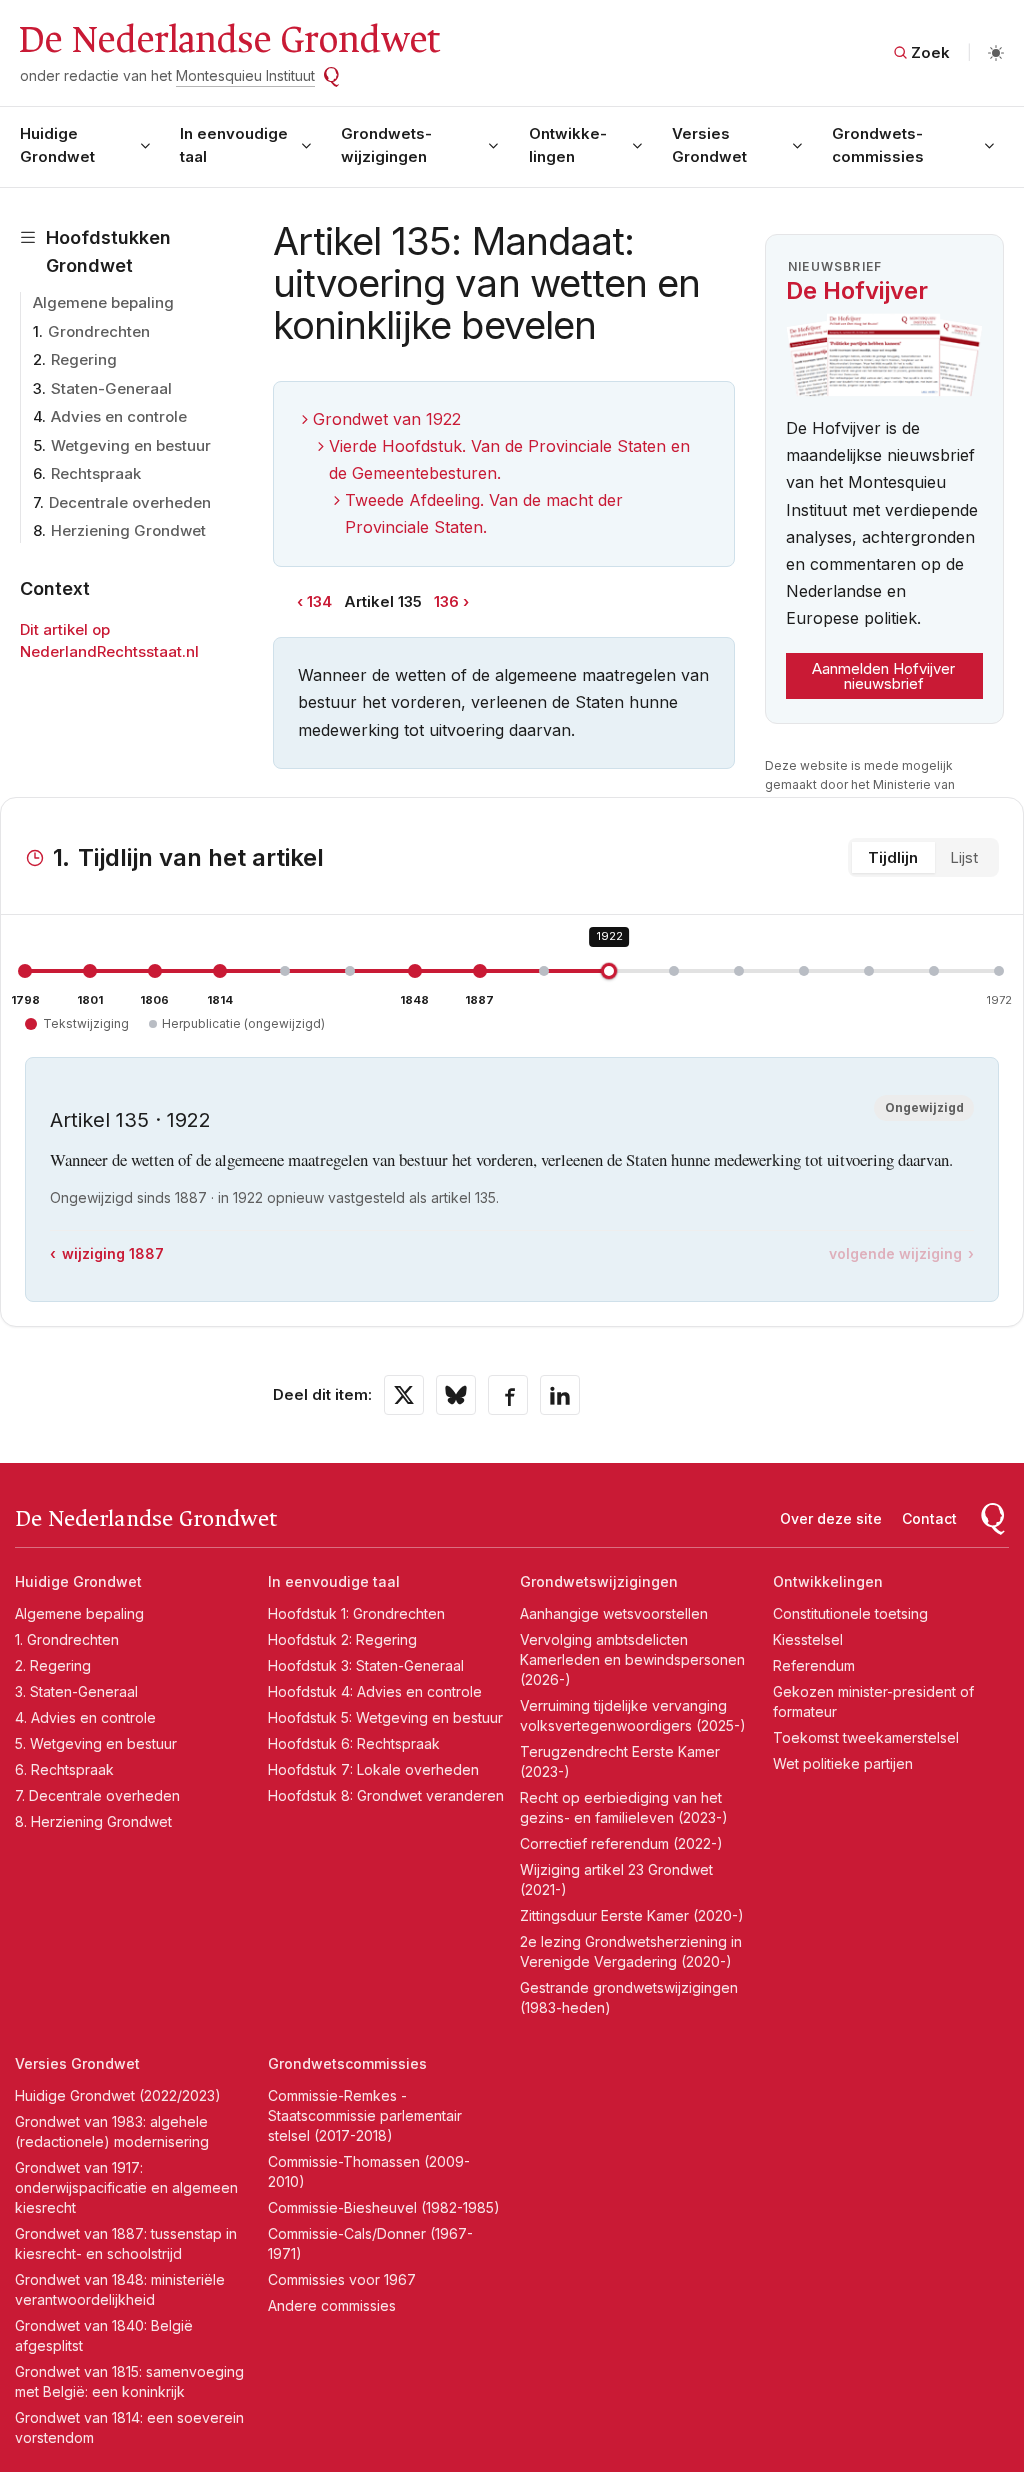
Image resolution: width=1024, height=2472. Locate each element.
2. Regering (53, 1665)
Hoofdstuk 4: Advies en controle (375, 1691)
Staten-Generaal (111, 388)
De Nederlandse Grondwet (228, 40)
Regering (84, 359)
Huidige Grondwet (57, 145)
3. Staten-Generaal (76, 1691)
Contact (929, 1518)
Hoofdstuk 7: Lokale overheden (373, 1769)
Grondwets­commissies (878, 145)
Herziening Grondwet (128, 530)
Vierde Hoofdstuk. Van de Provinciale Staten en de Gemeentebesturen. (509, 459)
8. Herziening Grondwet (93, 1821)
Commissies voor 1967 (342, 2279)
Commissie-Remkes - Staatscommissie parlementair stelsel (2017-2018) (365, 2115)
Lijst (964, 857)
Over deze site (831, 1518)
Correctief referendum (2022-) (621, 1843)
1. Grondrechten (67, 1639)
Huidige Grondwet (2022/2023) (118, 2095)
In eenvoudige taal (234, 145)
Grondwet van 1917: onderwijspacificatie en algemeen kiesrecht (126, 2187)
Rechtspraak (96, 473)
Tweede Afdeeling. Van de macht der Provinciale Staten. (484, 513)
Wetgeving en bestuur (131, 445)
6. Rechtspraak (64, 1769)
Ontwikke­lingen (568, 145)
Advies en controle (119, 416)
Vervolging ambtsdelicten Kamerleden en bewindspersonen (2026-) (632, 1659)
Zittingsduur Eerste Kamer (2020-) (632, 1915)
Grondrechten (99, 331)
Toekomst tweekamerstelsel (866, 1737)
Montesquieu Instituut (245, 75)
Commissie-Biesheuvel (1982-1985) (384, 2207)
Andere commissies (332, 2305)
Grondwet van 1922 (387, 419)
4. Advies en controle (85, 1717)
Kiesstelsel (808, 1639)
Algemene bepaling (103, 302)
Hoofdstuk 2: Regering (342, 1639)
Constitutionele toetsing (850, 1613)
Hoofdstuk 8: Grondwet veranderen (386, 1795)
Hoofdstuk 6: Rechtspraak (354, 1743)
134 (319, 601)
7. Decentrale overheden (97, 1795)
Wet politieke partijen (843, 1763)
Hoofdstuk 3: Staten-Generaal (366, 1665)
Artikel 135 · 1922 (130, 1120)
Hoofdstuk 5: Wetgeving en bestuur (385, 1717)
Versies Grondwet (709, 145)
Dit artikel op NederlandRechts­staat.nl (109, 641)
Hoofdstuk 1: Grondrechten (356, 1613)
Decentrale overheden (130, 502)
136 (446, 601)
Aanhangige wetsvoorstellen (614, 1613)
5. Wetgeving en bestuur (96, 1743)
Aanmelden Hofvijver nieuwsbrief (883, 676)
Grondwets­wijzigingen (386, 145)
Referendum (814, 1665)
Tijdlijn (893, 857)
